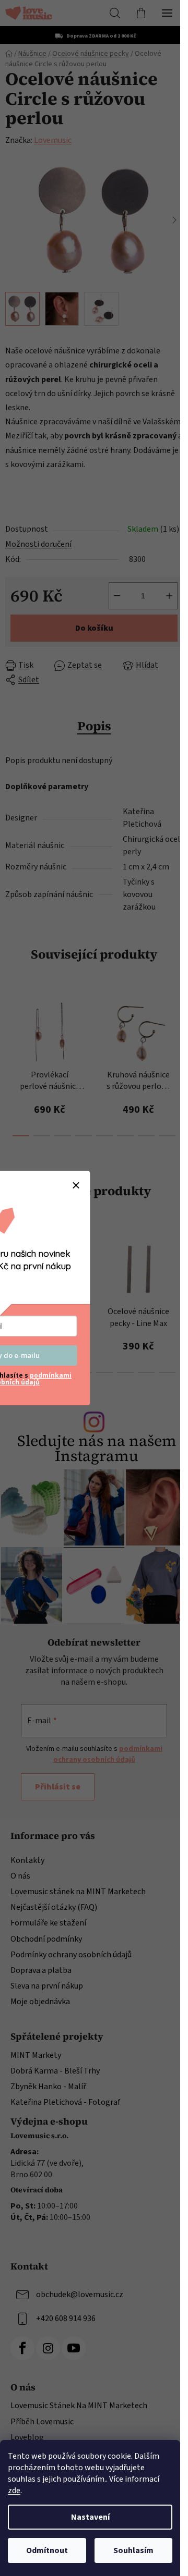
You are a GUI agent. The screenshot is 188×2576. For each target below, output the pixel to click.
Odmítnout (47, 2550)
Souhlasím (133, 2550)
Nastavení (90, 2517)
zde (14, 2491)
